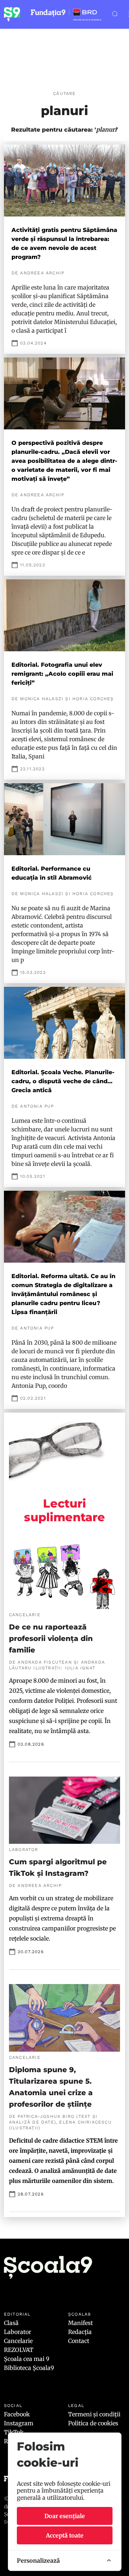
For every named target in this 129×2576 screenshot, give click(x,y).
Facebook (17, 2414)
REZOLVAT (19, 2350)
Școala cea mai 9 (27, 2359)
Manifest (80, 2323)
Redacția (80, 2332)
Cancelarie (18, 2341)
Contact (79, 2341)
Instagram (19, 2423)
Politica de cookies (93, 2423)
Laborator (18, 2332)
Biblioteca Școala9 (29, 2368)
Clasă (11, 2323)
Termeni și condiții (94, 2414)
